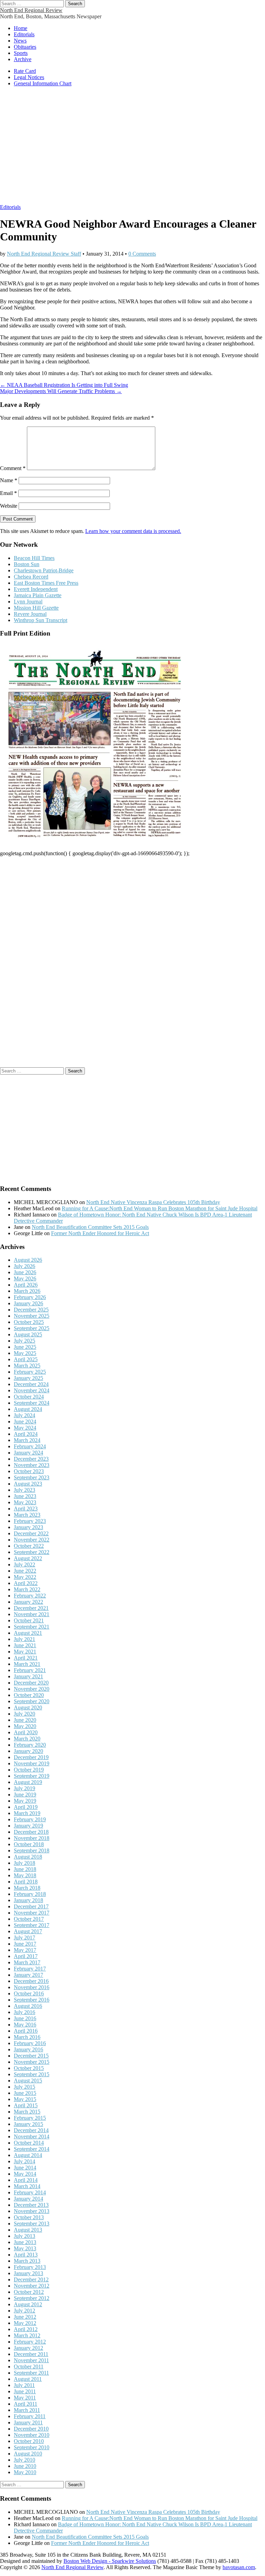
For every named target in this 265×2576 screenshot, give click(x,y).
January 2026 (28, 1303)
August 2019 (28, 1782)
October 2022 (29, 1546)
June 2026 (25, 1272)
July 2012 (24, 2311)
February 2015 (30, 2118)
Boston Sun (27, 564)
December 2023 (31, 1459)
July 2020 (24, 1714)
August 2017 (28, 1931)
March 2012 (27, 2335)
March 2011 (27, 2410)
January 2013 (28, 2273)
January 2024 (28, 1453)
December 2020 (31, 1683)
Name (9, 480)
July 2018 (24, 1863)
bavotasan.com (239, 2567)
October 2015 (29, 2068)
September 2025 (32, 1328)
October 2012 (29, 2292)
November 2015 (32, 2062)
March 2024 (27, 1440)
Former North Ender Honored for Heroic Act (100, 1233)
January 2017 (28, 1975)
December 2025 (31, 1310)
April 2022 (26, 1583)
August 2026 (28, 1260)
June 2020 (25, 1720)
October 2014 (29, 2143)
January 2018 (28, 1900)
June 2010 (25, 2466)
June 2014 (25, 2168)
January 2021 (28, 1676)
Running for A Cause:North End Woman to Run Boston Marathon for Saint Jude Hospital (160, 1208)
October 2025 (29, 1322)
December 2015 (31, 2056)
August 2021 (28, 1633)
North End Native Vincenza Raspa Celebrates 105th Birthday (153, 1202)
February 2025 (30, 1372)
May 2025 (25, 1353)
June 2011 (25, 2391)
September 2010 (32, 2447)
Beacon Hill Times (34, 558)
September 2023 (32, 1477)
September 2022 (32, 1552)
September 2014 (32, 2149)
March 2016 (27, 2037)
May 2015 (25, 2099)
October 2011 (29, 2367)
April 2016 (26, 2031)
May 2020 (25, 1726)
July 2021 (24, 1639)
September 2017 (32, 1925)
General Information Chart (43, 83)
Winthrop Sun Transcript (41, 620)
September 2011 (31, 2373)
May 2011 (25, 2398)
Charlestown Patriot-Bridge (44, 570)
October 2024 (29, 1397)
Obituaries (25, 47)
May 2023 (25, 1502)
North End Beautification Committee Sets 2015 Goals (90, 1227)
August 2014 (28, 2155)
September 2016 (32, 2000)
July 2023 (24, 1490)
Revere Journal (30, 614)
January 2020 (28, 1751)
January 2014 (28, 2199)
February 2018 (30, 1894)
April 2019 (26, 1807)
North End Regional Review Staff (44, 254)
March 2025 (27, 1366)
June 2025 (25, 1347)
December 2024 (31, 1384)
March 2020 (27, 1739)
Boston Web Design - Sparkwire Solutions (110, 2561)
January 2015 (28, 2124)
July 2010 (24, 2460)
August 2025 (28, 1334)
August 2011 (28, 2379)
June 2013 (25, 2242)
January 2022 (28, 1602)
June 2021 (25, 1645)
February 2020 (30, 1745)
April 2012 (26, 2329)
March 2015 (27, 2112)
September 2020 (32, 1701)
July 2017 (24, 1938)
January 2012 (28, 2348)
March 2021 (27, 1664)
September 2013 (32, 2224)
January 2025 (28, 1378)
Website (9, 506)
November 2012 (32, 2286)
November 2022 (32, 1540)
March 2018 (27, 1888)
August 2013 (28, 2230)
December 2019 (31, 1757)
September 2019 (32, 1776)
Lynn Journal (28, 602)
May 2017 (25, 1950)
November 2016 (32, 1987)
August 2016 (28, 2006)
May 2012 (25, 2323)
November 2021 (32, 1614)
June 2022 (25, 1571)
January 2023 (28, 1527)
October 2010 (29, 2441)
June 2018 (25, 1869)
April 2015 (26, 2105)
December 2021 (31, 1608)
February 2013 (30, 2267)
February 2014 (30, 2192)
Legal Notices (29, 77)
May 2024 (25, 1428)
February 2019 (30, 1819)
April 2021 (26, 1658)
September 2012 (32, 2298)
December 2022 (31, 1533)
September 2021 (32, 1627)
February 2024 (30, 1446)
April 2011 (26, 2404)
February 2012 (30, 2342)
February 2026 (30, 1297)
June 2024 (25, 1421)
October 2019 (29, 1770)
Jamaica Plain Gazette (38, 595)
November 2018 (32, 1838)
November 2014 (32, 2136)
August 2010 (28, 2454)
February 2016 (30, 2043)
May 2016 (25, 2025)
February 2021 (30, 1670)
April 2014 (26, 2180)
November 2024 (32, 1390)
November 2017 (32, 1913)
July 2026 (24, 1266)
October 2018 (29, 1844)
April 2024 (26, 1434)
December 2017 (31, 1906)
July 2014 (24, 2161)
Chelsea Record (31, 577)
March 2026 (27, 1291)
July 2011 (24, 2385)
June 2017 (25, 1944)
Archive (23, 59)
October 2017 (29, 1919)
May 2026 (25, 1279)
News (20, 41)
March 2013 (27, 2261)
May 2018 (25, 1875)
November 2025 (32, 1316)
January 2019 (28, 1826)
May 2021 (25, 1652)
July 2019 (24, 1788)
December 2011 (31, 2354)
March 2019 (27, 1813)
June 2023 (25, 1496)
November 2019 (32, 1763)
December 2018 (31, 1832)
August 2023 (28, 1484)
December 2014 (31, 2130)
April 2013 (26, 2255)
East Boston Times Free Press (46, 583)
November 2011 (31, 2360)
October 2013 (29, 2217)
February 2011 (30, 2416)
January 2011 (28, 2422)
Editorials (24, 34)
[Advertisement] (132, 149)
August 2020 (28, 1707)
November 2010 (32, 2435)
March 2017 (27, 1962)
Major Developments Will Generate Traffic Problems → (61, 391)
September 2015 (32, 2074)
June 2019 (25, 1795)
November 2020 (32, 1689)
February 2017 (30, 1969)
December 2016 (31, 1981)
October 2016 (29, 1993)
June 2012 (25, 2317)
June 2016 (25, 2018)
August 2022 (28, 1558)
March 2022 (27, 1589)
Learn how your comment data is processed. (133, 531)
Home (21, 28)
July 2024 (24, 1415)
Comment (13, 468)
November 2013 (32, 2211)
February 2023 (30, 1521)
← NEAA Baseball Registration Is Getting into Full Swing (64, 385)
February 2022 (30, 1596)
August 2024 (28, 1409)
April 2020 (26, 1732)
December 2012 (31, 2279)
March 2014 (27, 2186)
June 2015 (25, 2093)
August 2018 (28, 1857)
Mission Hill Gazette (36, 608)
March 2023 (27, 1515)
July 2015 (24, 2087)
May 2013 (25, 2248)
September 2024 (32, 1403)
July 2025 (24, 1341)
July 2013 (24, 2236)
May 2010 (25, 2472)
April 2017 (26, 1956)
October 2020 (29, 1695)
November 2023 (32, 1465)
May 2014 (25, 2174)
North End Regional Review (31, 10)
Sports (21, 53)
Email (8, 493)
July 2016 (24, 2012)
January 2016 (28, 2049)
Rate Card (25, 71)
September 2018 (32, 1850)
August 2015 (28, 2081)
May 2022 (25, 1577)
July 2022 (24, 1564)
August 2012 (28, 2304)
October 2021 (29, 1620)
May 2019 (25, 1801)
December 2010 (31, 2429)
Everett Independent (36, 589)
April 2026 (26, 1285)
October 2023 (29, 1471)
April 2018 (26, 1882)
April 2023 (26, 1509)
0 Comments (142, 254)
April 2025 (26, 1359)
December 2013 (31, 2205)
